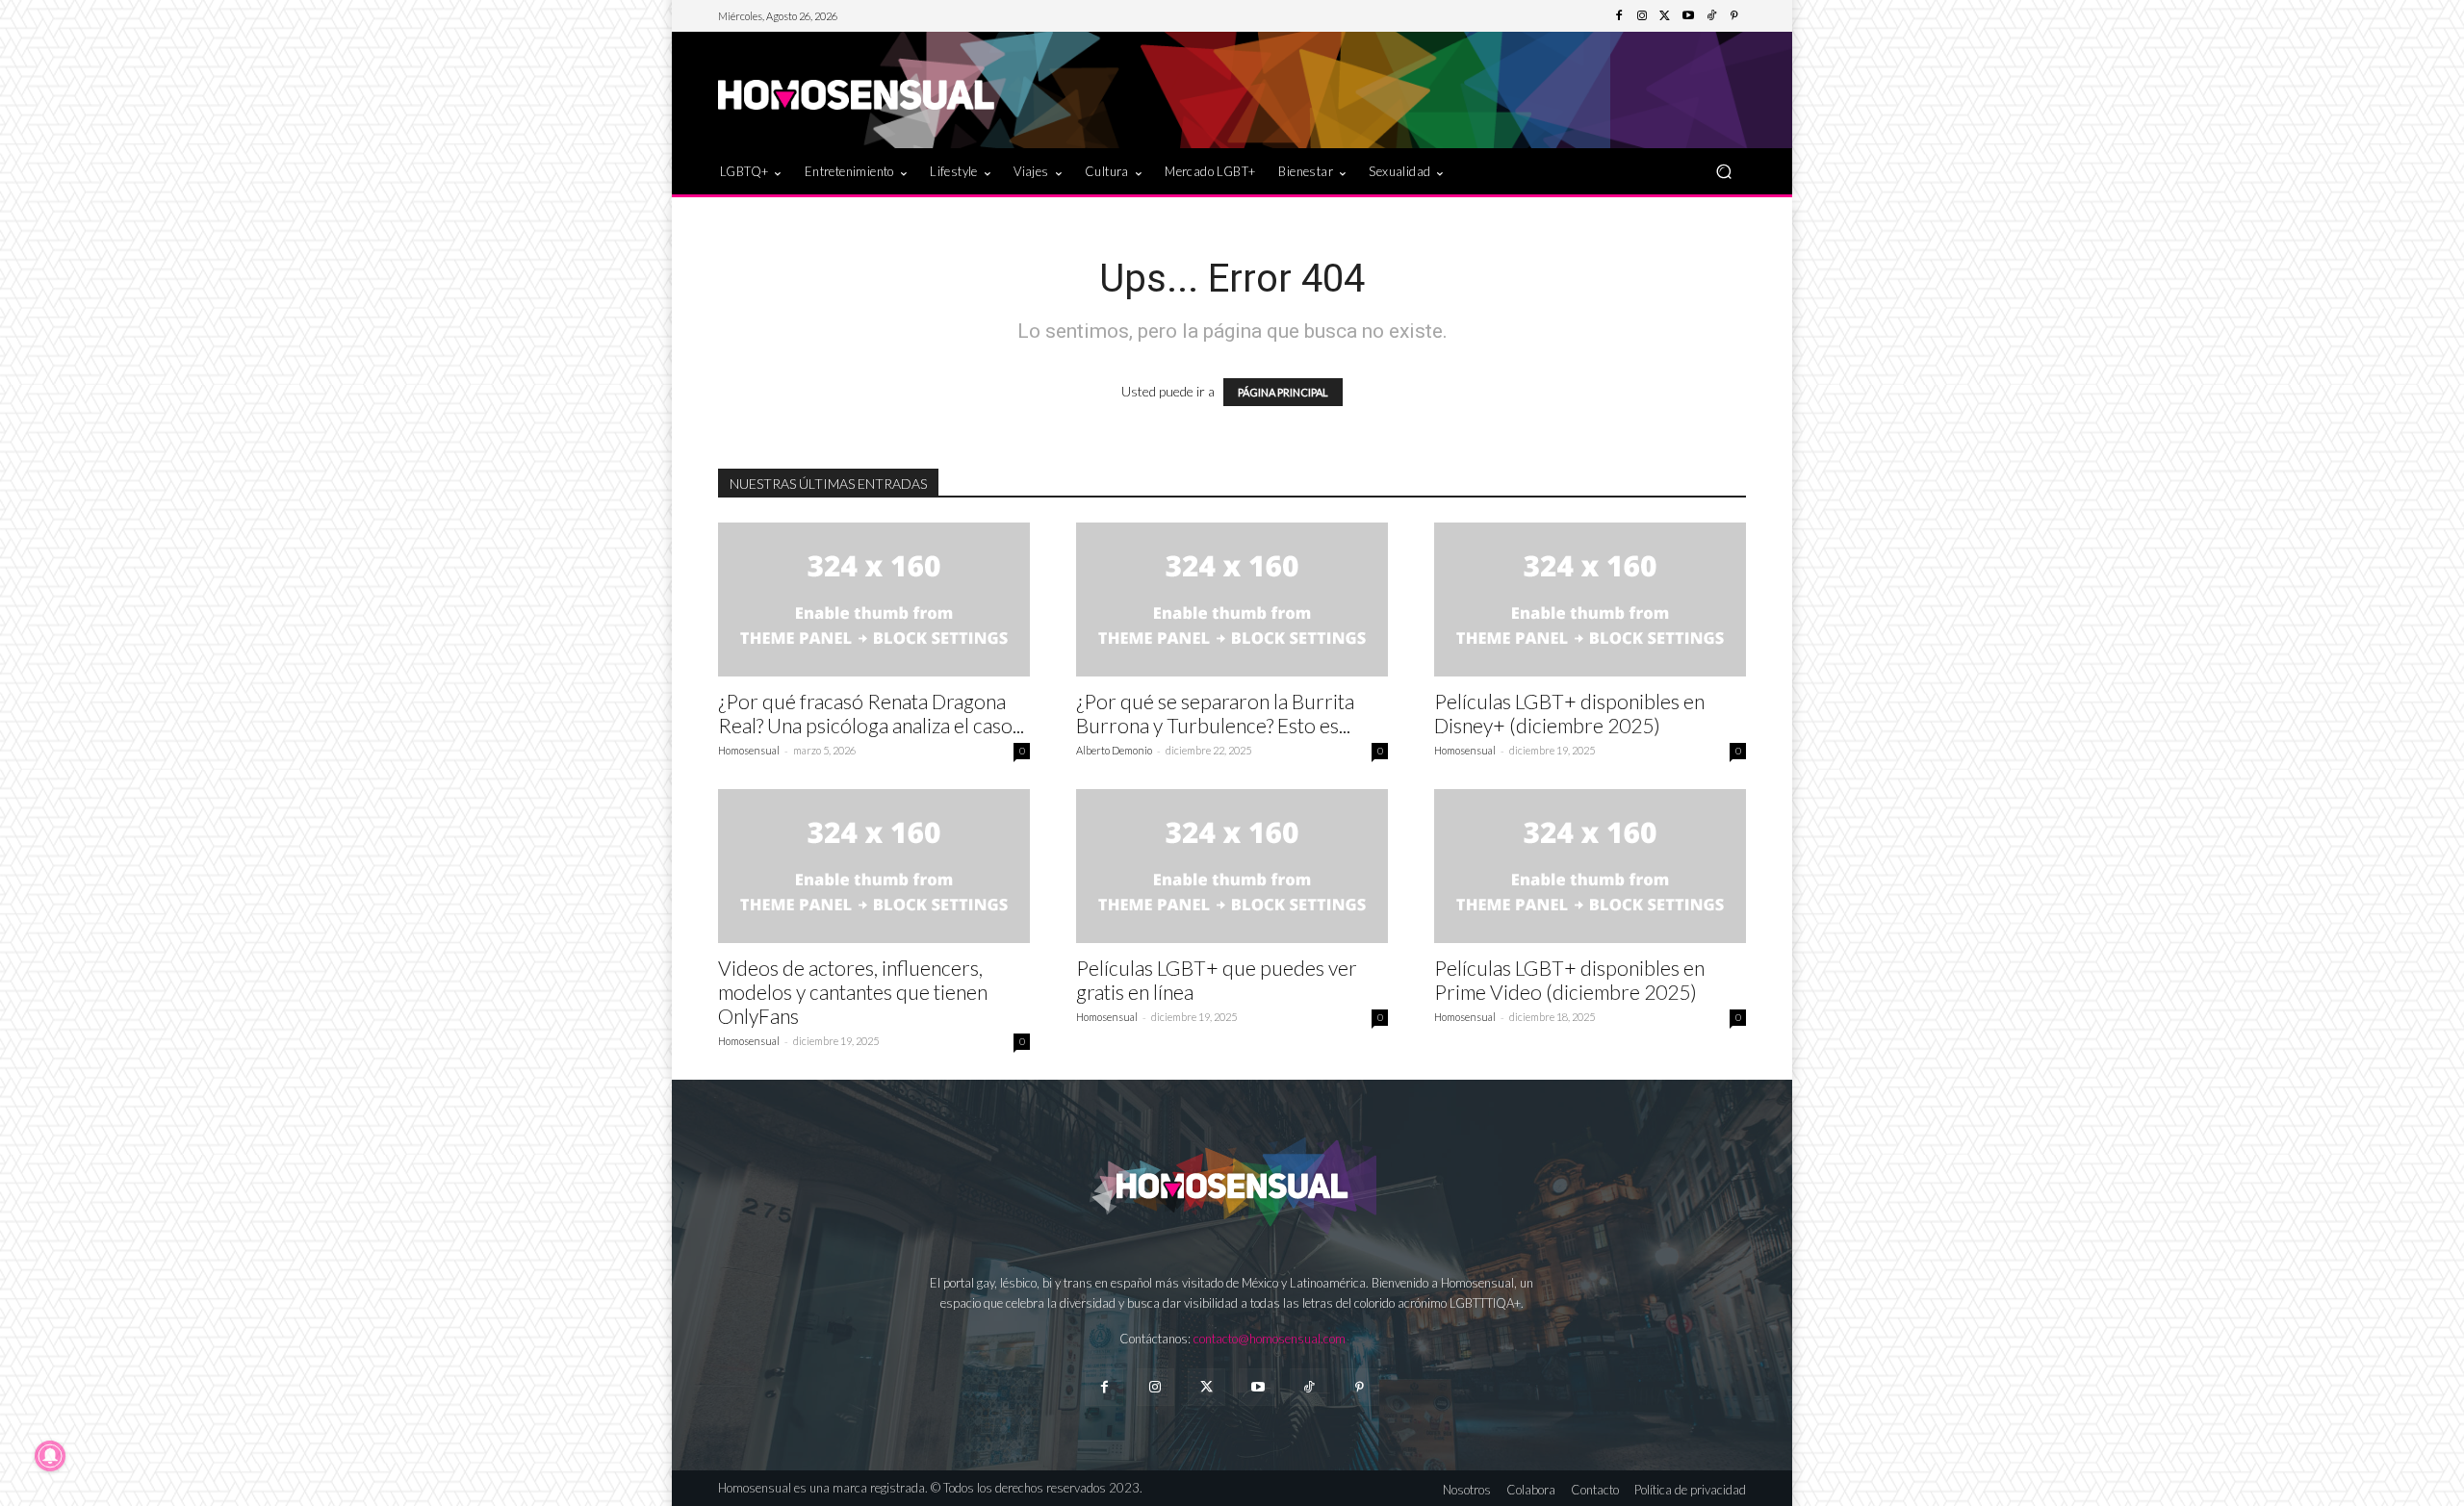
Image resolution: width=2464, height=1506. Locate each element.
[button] (1723, 171)
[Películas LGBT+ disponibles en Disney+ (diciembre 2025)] (1590, 600)
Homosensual (749, 750)
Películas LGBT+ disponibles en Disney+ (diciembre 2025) (1569, 713)
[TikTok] (1711, 16)
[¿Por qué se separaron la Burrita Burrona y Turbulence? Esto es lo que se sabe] (1232, 600)
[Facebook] (1619, 16)
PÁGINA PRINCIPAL (1283, 392)
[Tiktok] (1309, 1387)
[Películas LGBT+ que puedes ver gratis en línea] (1232, 866)
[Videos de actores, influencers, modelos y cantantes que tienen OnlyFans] (874, 866)
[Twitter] (1665, 16)
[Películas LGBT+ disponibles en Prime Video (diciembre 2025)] (1590, 866)
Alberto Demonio (1114, 750)
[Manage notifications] (50, 1456)
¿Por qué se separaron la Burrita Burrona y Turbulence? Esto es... (1215, 713)
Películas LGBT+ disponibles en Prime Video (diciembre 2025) (1569, 980)
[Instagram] (1642, 16)
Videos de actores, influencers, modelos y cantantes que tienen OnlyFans (853, 992)
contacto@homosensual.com (1270, 1339)
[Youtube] (1688, 16)
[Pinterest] (1734, 16)
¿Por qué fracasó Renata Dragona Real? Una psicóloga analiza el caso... (871, 713)
